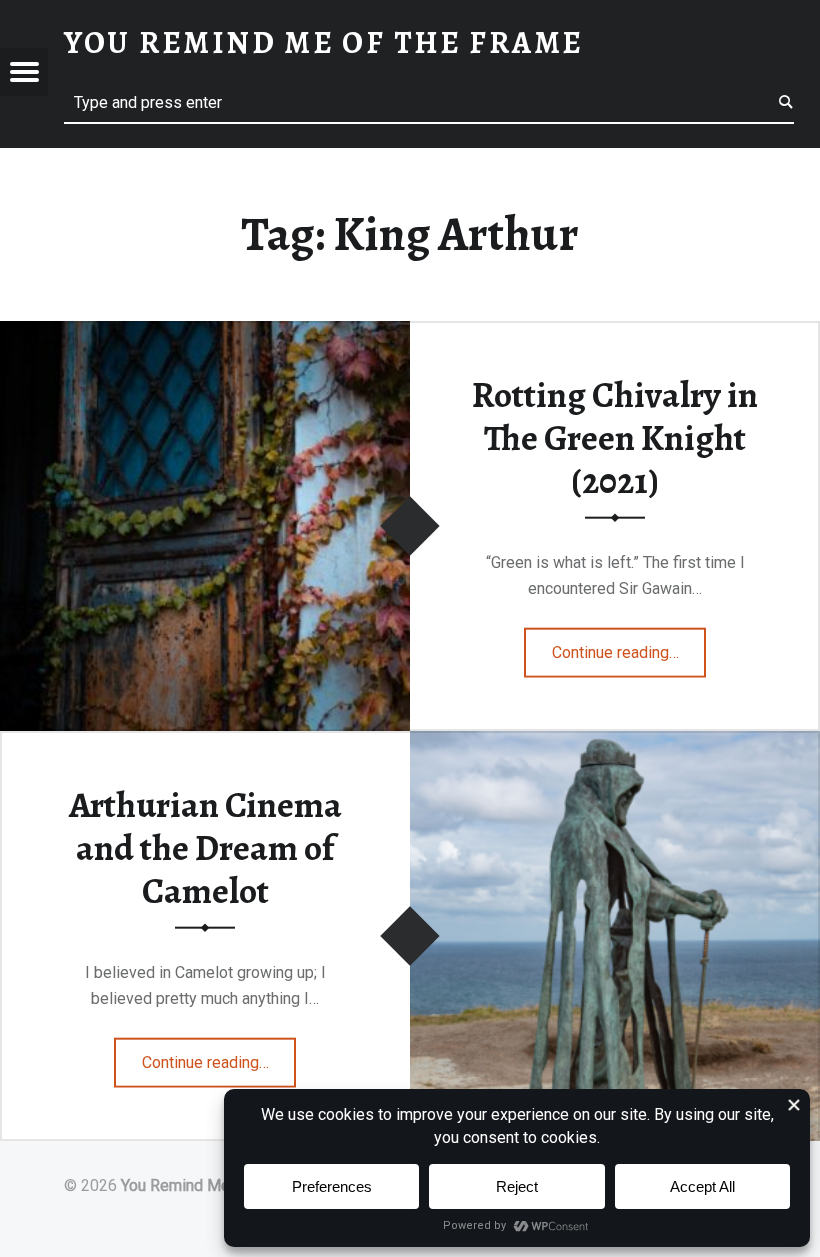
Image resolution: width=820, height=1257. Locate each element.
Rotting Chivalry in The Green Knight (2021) (615, 437)
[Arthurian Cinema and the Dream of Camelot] (615, 743)
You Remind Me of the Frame (222, 1185)
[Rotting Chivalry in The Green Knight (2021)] (205, 333)
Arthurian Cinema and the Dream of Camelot (205, 847)
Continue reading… (629, 646)
